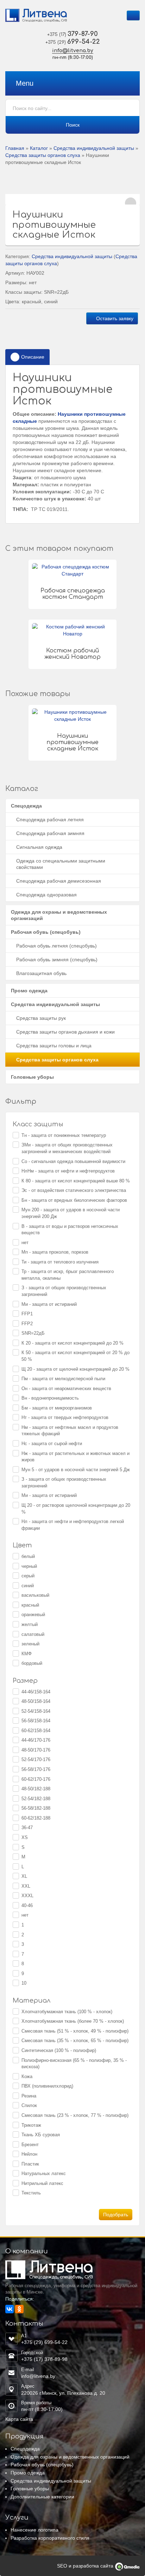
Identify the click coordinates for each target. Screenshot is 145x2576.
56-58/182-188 (36, 1808)
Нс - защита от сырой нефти (52, 1444)
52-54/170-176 (36, 1759)
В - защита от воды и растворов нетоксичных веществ (70, 1230)
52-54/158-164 (36, 1711)
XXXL (27, 1896)
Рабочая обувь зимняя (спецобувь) (57, 960)
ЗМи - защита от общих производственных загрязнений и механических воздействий (67, 1148)
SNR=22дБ (33, 1333)
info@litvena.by (73, 51)
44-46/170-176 (36, 1740)
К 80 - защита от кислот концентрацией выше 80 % (76, 1181)
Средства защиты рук (41, 1018)
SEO (63, 2566)
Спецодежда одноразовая (46, 895)
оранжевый (33, 1615)
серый (28, 1576)
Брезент (30, 2145)
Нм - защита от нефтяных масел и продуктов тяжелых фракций (70, 1431)
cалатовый (33, 1634)
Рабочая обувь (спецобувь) (46, 932)
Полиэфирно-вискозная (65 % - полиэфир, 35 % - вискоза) (74, 2064)
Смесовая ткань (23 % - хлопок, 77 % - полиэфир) (75, 2115)
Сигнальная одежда (39, 847)
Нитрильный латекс (42, 2183)
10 (24, 1983)
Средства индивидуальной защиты (94, 148)
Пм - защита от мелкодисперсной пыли (63, 1379)
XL (24, 1876)
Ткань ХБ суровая (41, 2135)
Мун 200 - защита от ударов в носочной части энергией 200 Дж (71, 1213)
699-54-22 (73, 42)
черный (29, 1566)
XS (25, 1837)
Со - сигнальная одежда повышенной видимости (73, 1161)
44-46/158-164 (36, 1692)
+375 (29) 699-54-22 (44, 2342)
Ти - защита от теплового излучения (60, 1262)
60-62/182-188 (36, 1818)
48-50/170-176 (36, 1750)
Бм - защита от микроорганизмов (57, 1408)
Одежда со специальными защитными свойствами (61, 864)
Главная (15, 148)
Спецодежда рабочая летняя (50, 820)
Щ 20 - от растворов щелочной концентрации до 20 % (76, 1509)
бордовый (32, 1663)
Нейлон (29, 2154)
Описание (33, 357)
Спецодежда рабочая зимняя (50, 833)
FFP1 (27, 1314)
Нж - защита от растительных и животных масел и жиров (75, 1457)
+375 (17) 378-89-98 (44, 2359)
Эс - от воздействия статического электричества (74, 1190)
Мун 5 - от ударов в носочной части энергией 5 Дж (76, 1470)
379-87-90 (72, 34)
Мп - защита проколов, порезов (55, 1252)
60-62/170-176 (36, 1779)
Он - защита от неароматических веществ (66, 1389)
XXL (26, 1886)
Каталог (39, 148)
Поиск (73, 125)
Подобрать (116, 2215)
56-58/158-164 (36, 1721)
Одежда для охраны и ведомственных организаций (59, 915)
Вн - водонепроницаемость (50, 1398)
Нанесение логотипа (34, 2530)
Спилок (29, 2105)
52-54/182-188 (36, 1799)
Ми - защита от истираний (49, 1304)
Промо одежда (29, 991)
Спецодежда (26, 806)
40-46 (27, 1905)
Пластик (30, 2164)
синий (28, 1586)
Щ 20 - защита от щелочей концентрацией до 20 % (75, 1369)
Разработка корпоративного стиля (50, 2538)
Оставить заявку (114, 318)
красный (30, 1605)
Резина (29, 2096)
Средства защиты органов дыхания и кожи (65, 1032)
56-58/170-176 (36, 1769)
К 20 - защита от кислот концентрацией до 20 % (72, 1343)
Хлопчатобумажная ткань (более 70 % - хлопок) (73, 2021)
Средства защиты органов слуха (43, 155)
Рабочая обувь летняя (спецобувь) (56, 946)
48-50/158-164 (36, 1701)
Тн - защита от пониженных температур (64, 1135)
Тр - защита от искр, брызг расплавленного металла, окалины (68, 1275)
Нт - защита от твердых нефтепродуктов (65, 1417)
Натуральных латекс (44, 2173)
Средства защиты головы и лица (54, 1046)
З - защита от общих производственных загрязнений (64, 1291)
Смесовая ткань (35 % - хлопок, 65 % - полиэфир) (75, 2041)
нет (25, 1243)
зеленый (30, 1644)
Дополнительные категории (42, 2497)
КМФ (27, 1654)
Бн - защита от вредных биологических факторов (74, 1200)
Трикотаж (31, 2125)
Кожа (27, 2076)
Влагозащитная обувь (41, 973)
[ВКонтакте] (10, 2309)
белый (28, 1556)
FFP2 (27, 1324)
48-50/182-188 (36, 1789)
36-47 (27, 1828)
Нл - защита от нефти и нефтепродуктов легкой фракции (73, 1525)
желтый (30, 1624)
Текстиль (31, 2193)
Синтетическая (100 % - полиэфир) (59, 2050)
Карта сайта (19, 2419)
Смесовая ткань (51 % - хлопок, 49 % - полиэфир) (75, 2031)
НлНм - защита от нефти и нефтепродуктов (68, 1171)
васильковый (35, 1595)
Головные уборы (32, 1077)
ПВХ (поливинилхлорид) (47, 2086)
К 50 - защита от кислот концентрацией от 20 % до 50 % (75, 1356)
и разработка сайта (91, 2566)
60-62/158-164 (36, 1731)
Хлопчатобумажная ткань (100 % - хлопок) (67, 2012)
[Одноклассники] (19, 2309)
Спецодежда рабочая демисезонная (59, 881)
